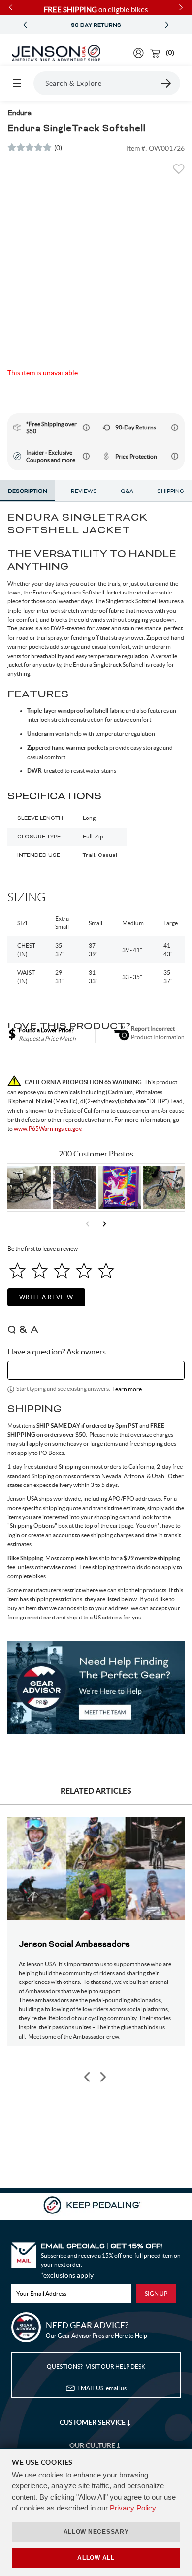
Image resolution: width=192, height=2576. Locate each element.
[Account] (139, 53)
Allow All (96, 2558)
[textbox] (96, 1370)
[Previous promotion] (25, 25)
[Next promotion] (167, 25)
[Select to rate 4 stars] (84, 1271)
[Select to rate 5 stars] (106, 1271)
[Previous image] (88, 2077)
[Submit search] (166, 83)
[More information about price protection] (175, 456)
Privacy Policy (133, 2508)
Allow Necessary (96, 2532)
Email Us (102, 2388)
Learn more (127, 1389)
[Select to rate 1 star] (17, 1271)
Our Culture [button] (93, 2445)
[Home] (56, 53)
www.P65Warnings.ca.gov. (48, 1129)
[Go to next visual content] (104, 1224)
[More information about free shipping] (86, 428)
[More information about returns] (175, 428)
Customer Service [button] (93, 2422)
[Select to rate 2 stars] (40, 1271)
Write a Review (46, 1297)
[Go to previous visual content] (88, 1224)
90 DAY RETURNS (96, 25)
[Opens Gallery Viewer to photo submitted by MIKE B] (74, 1188)
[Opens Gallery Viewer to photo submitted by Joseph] (165, 1188)
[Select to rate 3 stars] (62, 1271)
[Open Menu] (17, 83)
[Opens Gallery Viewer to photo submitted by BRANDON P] (120, 1188)
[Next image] (102, 2077)
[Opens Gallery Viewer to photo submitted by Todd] (29, 1188)
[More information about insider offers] (86, 456)
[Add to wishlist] (179, 172)
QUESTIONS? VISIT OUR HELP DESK (96, 2366)
